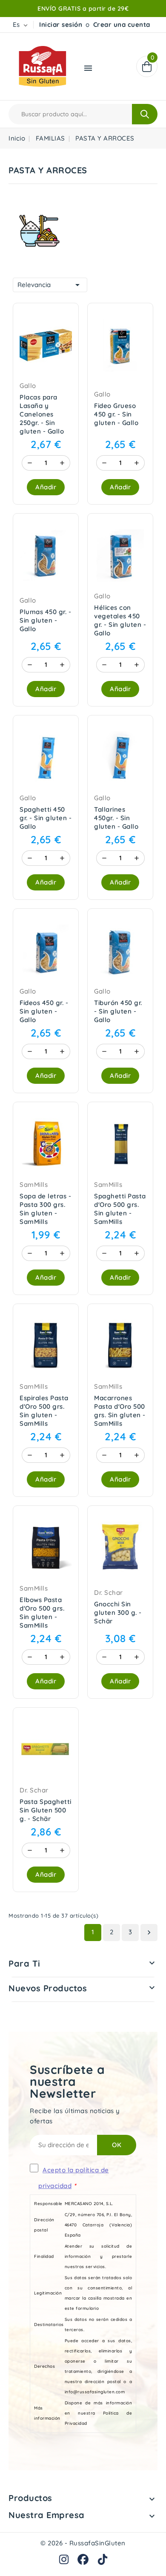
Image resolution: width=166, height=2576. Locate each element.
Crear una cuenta (122, 24)
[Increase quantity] (62, 463)
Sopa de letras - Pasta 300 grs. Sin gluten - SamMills (45, 1209)
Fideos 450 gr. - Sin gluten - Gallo (44, 1011)
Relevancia (50, 285)
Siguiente (149, 1933)
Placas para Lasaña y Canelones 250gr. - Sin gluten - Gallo (42, 414)
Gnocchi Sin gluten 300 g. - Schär (118, 1613)
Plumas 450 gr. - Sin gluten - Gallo (45, 620)
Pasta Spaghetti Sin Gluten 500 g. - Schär (46, 1810)
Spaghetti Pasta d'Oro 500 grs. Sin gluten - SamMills (120, 1209)
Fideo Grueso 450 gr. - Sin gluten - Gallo (116, 414)
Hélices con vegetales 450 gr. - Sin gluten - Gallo (120, 620)
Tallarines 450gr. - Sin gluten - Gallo (116, 818)
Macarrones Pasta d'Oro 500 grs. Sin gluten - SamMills (120, 1411)
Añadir (46, 487)
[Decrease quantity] (30, 463)
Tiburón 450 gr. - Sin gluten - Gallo (118, 1011)
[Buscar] (145, 114)
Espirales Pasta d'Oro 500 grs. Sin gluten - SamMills (44, 1411)
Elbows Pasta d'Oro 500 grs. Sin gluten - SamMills (42, 1613)
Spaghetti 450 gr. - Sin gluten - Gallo (46, 818)
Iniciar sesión (61, 24)
